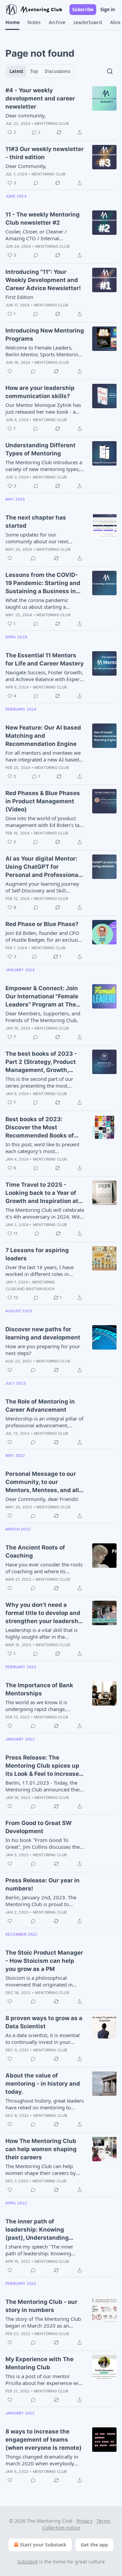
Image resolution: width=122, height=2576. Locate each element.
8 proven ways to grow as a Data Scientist (44, 2022)
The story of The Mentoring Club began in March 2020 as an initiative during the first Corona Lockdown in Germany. (43, 2322)
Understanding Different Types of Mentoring (40, 449)
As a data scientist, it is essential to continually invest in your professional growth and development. (43, 2038)
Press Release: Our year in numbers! (43, 1884)
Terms (104, 2521)
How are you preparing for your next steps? (43, 1350)
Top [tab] (34, 71)
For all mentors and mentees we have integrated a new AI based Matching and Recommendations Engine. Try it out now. (44, 756)
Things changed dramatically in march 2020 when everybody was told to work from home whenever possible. (42, 2460)
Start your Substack (43, 2545)
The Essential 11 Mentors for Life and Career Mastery (45, 659)
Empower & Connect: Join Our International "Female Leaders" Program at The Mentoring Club (42, 997)
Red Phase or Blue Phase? (42, 924)
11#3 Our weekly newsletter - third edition (45, 153)
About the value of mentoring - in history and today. (43, 2084)
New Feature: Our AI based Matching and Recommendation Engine (43, 736)
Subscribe (83, 10)
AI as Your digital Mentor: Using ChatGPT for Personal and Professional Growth (43, 867)
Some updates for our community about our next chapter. (37, 538)
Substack (27, 2562)
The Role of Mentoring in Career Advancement (40, 1406)
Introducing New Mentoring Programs (45, 335)
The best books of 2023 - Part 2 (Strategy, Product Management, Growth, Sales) (41, 1062)
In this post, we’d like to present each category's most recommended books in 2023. (42, 1148)
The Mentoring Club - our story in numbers (41, 2306)
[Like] (10, 371)
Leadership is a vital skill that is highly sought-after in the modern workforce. (42, 1633)
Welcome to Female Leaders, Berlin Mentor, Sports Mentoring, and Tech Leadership (44, 351)
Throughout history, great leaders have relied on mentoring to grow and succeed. (45, 2104)
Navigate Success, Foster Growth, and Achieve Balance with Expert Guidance (44, 676)
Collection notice (61, 2528)
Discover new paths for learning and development (43, 1333)
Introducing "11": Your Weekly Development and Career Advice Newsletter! (43, 280)
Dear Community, (26, 166)
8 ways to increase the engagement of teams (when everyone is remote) (44, 2440)
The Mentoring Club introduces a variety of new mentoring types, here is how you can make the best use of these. (44, 466)
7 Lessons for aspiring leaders (37, 1254)
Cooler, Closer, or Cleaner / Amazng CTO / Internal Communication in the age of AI (43, 235)
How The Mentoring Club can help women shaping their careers (41, 2149)
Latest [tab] (16, 71)
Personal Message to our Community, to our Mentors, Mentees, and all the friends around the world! (42, 1482)
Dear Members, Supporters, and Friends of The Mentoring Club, (43, 1017)
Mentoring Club (52, 124)
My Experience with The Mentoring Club (39, 2363)
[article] (61, 111)
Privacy (85, 2521)
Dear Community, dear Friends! (42, 1499)
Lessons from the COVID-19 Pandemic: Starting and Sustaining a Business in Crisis (43, 583)
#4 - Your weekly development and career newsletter (40, 98)
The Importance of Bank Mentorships (39, 1689)
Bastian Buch (40, 1289)
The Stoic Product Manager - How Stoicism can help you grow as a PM (44, 1961)
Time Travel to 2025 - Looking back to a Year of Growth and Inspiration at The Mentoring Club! (42, 1193)
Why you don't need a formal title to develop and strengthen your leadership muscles (45, 1613)
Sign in (108, 10)
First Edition (19, 297)
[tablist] (40, 71)
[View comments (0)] (36, 183)
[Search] (110, 71)
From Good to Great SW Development (39, 1827)
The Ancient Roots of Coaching (35, 1552)
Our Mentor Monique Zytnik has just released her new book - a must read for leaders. (43, 408)
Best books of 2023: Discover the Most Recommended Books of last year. (40, 1128)
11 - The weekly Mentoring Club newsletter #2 (43, 219)
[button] (12, 22)
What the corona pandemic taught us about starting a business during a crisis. (37, 603)
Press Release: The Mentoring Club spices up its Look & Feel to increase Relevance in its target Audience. (42, 1766)
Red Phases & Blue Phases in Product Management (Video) (43, 801)
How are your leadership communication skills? (40, 392)
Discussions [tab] (57, 71)
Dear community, (26, 115)
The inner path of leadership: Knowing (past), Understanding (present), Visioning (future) (37, 2230)
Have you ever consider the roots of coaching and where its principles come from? (44, 1568)
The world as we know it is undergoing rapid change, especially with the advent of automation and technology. (39, 1706)
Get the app (94, 2545)
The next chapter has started (36, 522)
